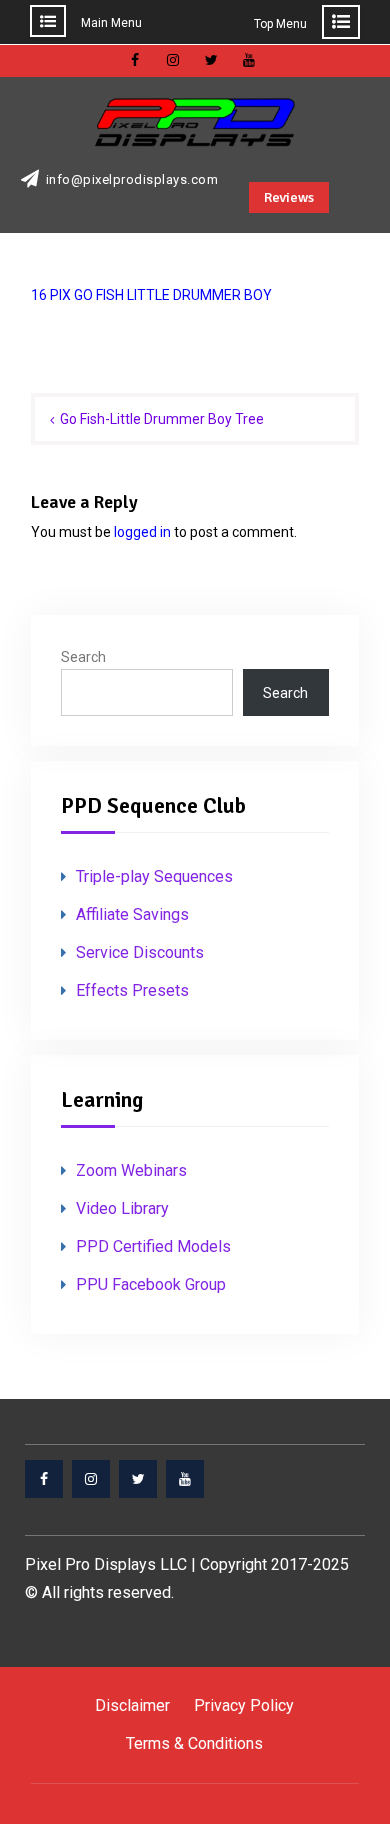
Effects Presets (132, 990)
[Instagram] (91, 1479)
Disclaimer (132, 1705)
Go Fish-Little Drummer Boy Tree (162, 419)
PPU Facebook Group (151, 1284)
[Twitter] (138, 1479)
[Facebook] (44, 1479)
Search (83, 657)
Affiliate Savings (132, 914)
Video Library (122, 1208)
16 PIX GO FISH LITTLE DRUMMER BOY (151, 295)
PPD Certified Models (153, 1246)
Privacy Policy (244, 1705)
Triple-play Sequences (154, 876)
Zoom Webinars (131, 1170)
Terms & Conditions (194, 1743)
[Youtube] (185, 1479)
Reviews (289, 197)
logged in (142, 532)
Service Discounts (140, 952)
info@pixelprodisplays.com (132, 180)
